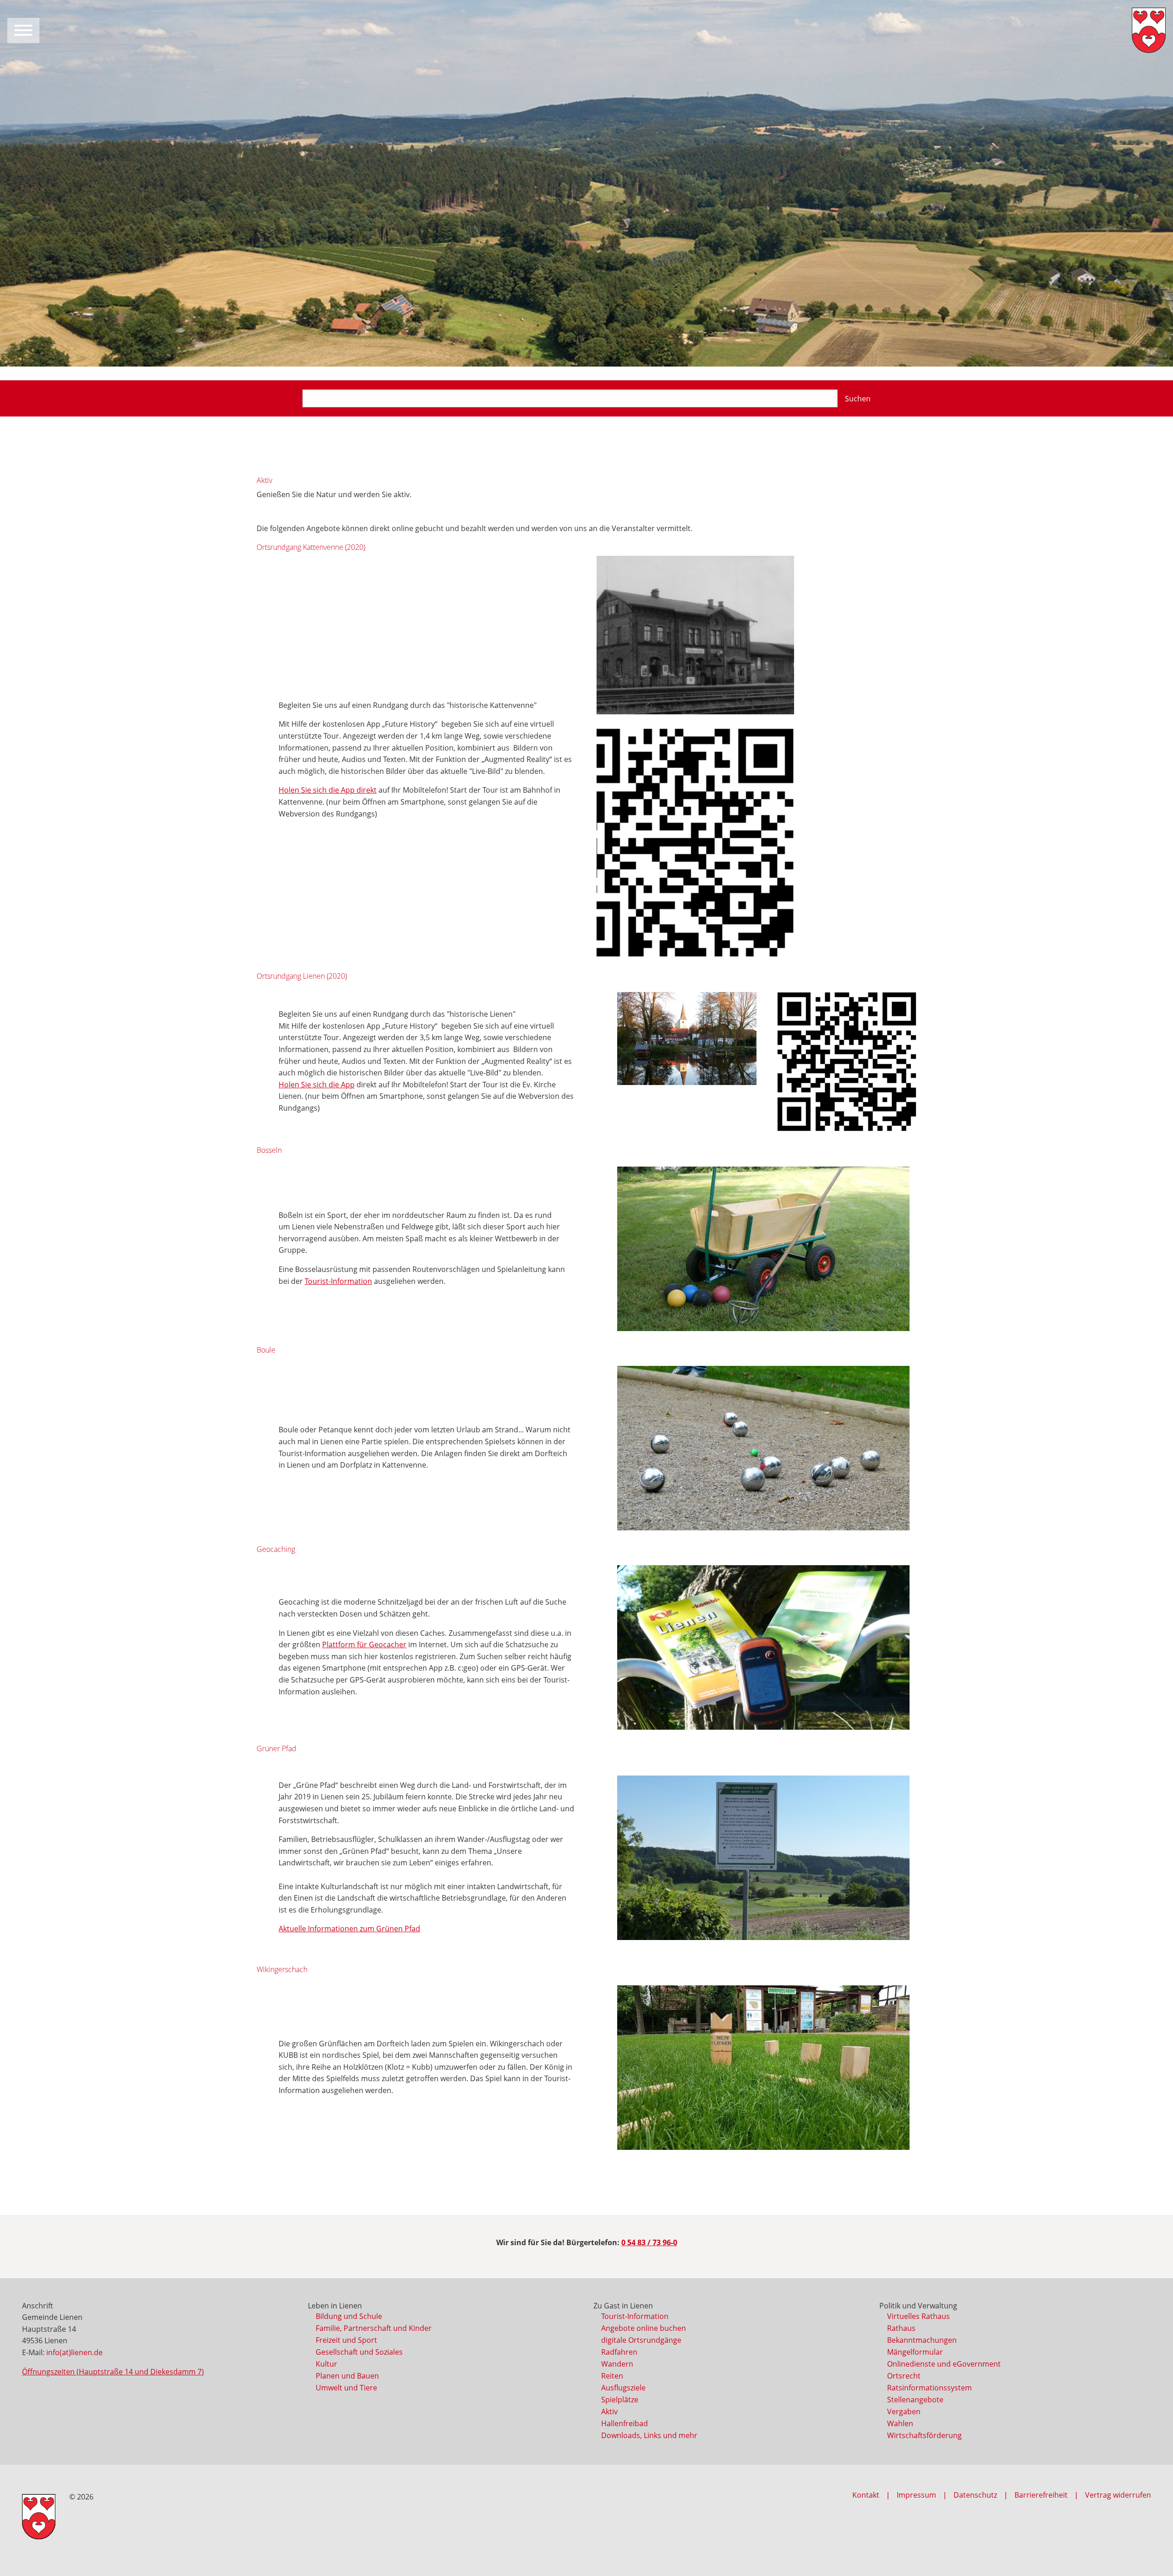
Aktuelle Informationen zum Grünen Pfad (349, 1929)
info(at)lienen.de (74, 2352)
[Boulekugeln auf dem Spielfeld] (763, 1448)
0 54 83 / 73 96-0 (649, 2242)
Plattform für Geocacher (364, 1644)
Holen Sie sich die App (317, 1085)
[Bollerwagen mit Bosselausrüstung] (763, 1249)
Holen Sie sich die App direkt (328, 790)
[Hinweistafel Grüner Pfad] (763, 1858)
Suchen (858, 399)
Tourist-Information (338, 1281)
